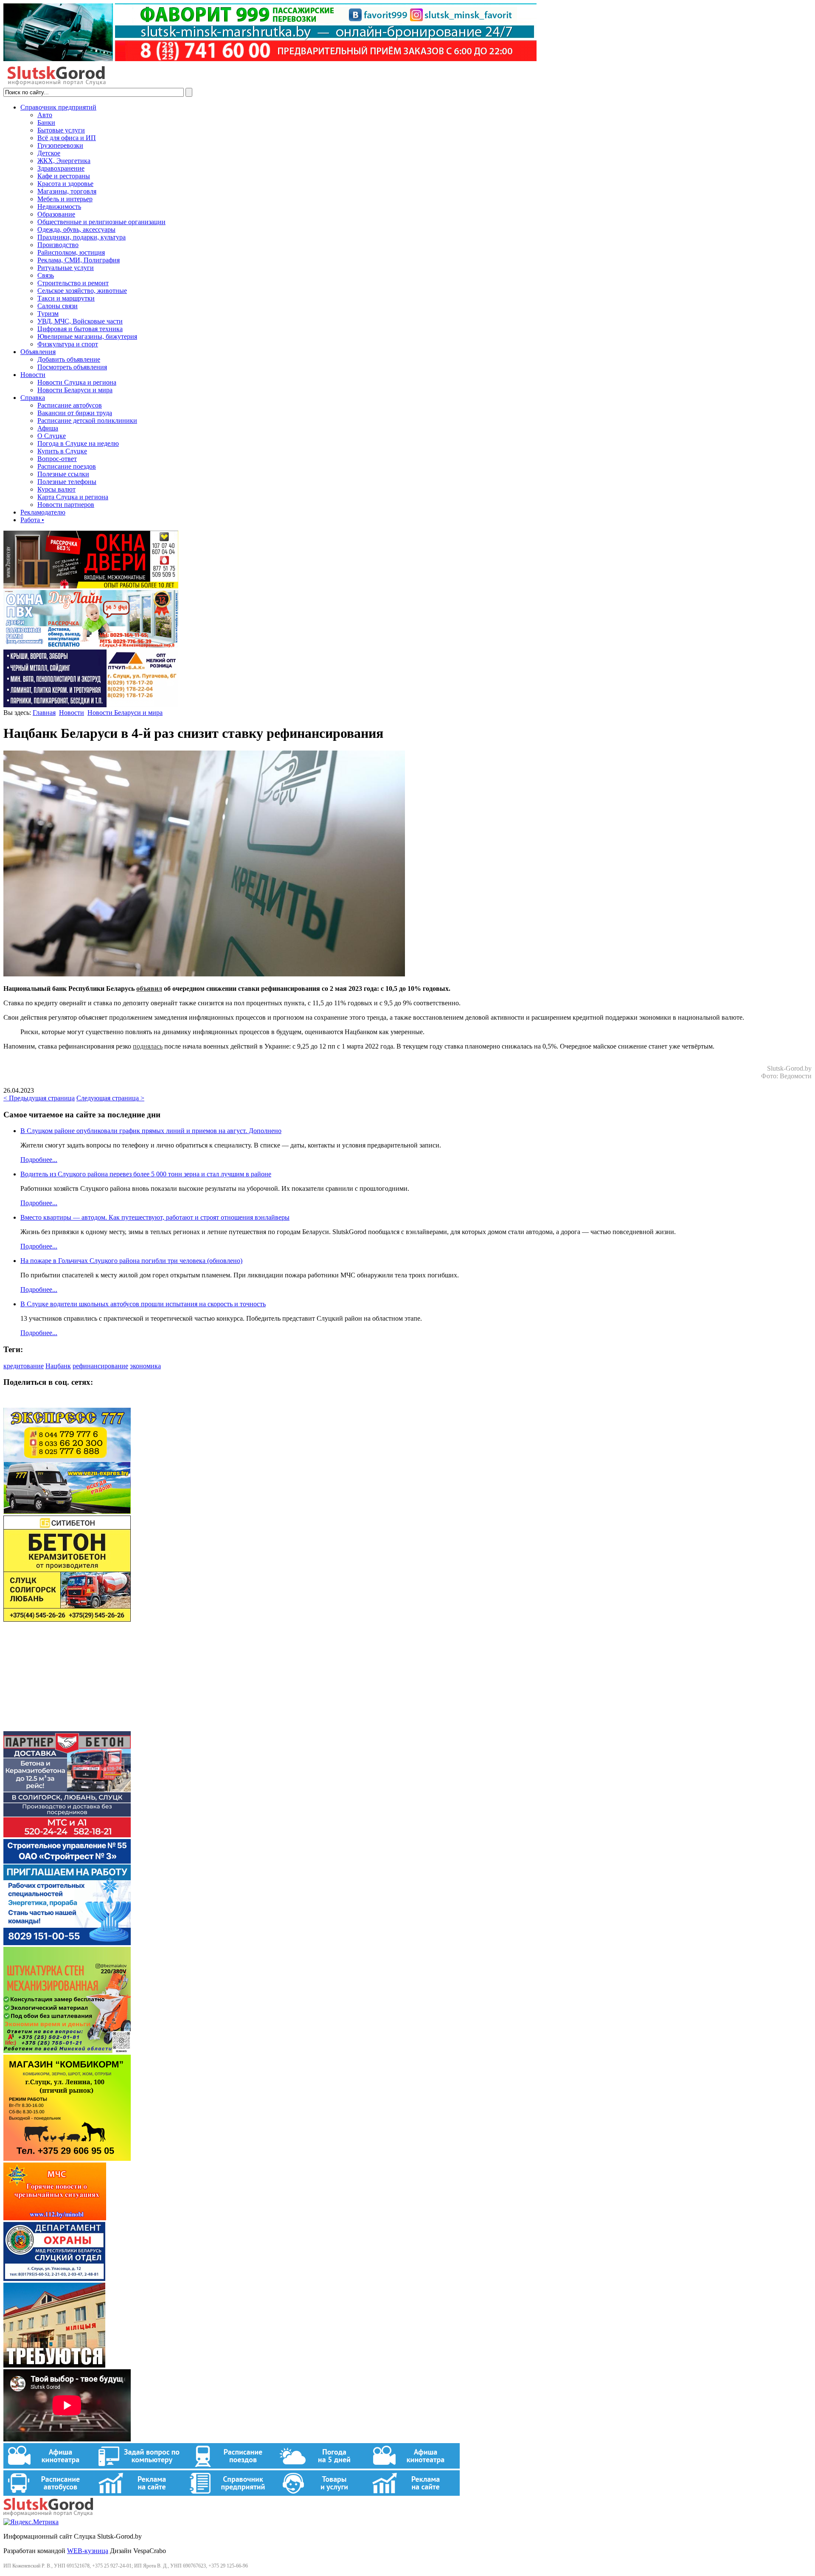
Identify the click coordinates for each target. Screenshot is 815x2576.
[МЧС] (55, 2218)
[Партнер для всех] (67, 1727)
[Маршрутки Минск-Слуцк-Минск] (67, 1512)
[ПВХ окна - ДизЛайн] (91, 645)
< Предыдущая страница (39, 1098)
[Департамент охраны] (54, 2279)
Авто (45, 115)
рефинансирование (100, 1366)
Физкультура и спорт (68, 344)
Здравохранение (61, 168)
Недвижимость (59, 207)
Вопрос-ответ (57, 459)
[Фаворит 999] (270, 59)
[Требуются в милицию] (54, 2365)
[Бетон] (67, 1619)
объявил (149, 988)
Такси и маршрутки (66, 298)
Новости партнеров (66, 505)
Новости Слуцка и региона (77, 382)
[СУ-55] (67, 1943)
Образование (56, 214)
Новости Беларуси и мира (75, 390)
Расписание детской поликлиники (87, 420)
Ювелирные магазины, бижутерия (87, 336)
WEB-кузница (88, 2551)
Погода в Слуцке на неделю (78, 443)
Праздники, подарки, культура (81, 237)
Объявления (38, 352)
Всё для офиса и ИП (67, 138)
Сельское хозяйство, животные (82, 291)
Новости (33, 375)
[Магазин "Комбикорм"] (67, 2158)
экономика (145, 1366)
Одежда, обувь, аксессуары (76, 229)
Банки (46, 122)
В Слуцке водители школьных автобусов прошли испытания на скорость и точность (143, 1304)
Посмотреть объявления (72, 367)
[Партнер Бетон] (67, 1835)
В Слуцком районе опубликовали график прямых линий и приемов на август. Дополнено (151, 1131)
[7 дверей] (91, 586)
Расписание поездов (67, 466)
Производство (58, 245)
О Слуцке (52, 436)
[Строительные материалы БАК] (91, 705)
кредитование (24, 1366)
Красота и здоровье (65, 184)
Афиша (48, 428)
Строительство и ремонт (73, 283)
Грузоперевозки (60, 145)
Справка (33, 398)
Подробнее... (39, 1160)
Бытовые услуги (61, 130)
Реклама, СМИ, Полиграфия (79, 260)
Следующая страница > (110, 1098)
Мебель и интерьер (65, 199)
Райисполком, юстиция (71, 252)
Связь (46, 275)
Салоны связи (58, 306)
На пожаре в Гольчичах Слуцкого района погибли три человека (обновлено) (131, 1261)
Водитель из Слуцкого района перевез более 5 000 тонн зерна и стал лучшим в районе (146, 1174)
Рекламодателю (43, 512)
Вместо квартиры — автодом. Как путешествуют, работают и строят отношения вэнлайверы (155, 1217)
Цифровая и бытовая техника (80, 329)
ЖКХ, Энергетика (64, 161)
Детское (49, 153)
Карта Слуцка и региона (73, 497)
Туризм (48, 314)
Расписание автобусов (70, 405)
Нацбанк (58, 1366)
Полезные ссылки (63, 474)
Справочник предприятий (58, 107)
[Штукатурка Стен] (67, 2051)
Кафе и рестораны (64, 176)
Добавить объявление (69, 359)
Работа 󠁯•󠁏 (32, 520)
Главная (44, 713)
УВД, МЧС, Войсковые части (80, 321)
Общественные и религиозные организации (101, 222)
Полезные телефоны (67, 482)
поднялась (148, 1046)
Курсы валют (56, 489)
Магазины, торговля (67, 191)
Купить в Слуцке (62, 451)
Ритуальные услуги (66, 268)
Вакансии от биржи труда (75, 413)
